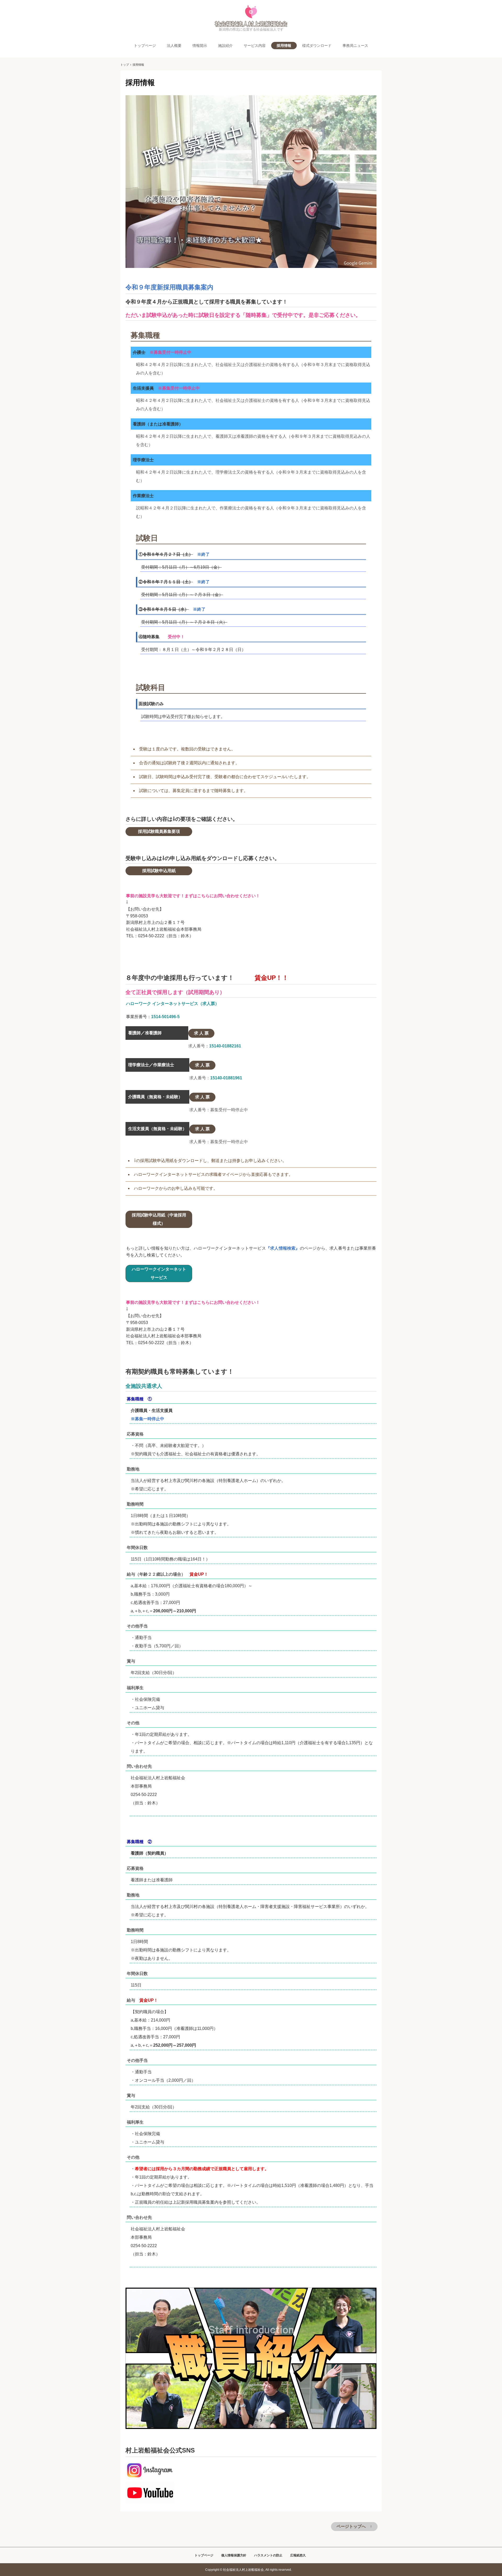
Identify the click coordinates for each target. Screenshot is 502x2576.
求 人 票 (201, 1033)
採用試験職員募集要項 (159, 831)
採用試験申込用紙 (159, 871)
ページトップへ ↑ (354, 2526)
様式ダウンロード (317, 46)
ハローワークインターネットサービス (159, 1273)
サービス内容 (255, 46)
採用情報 (284, 46)
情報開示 (200, 46)
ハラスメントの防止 (268, 2555)
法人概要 (174, 46)
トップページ (145, 46)
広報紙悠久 (298, 2555)
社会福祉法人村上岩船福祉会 (251, 16)
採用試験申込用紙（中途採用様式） (159, 1219)
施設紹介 (225, 46)
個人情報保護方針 (234, 2555)
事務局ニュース (355, 46)
